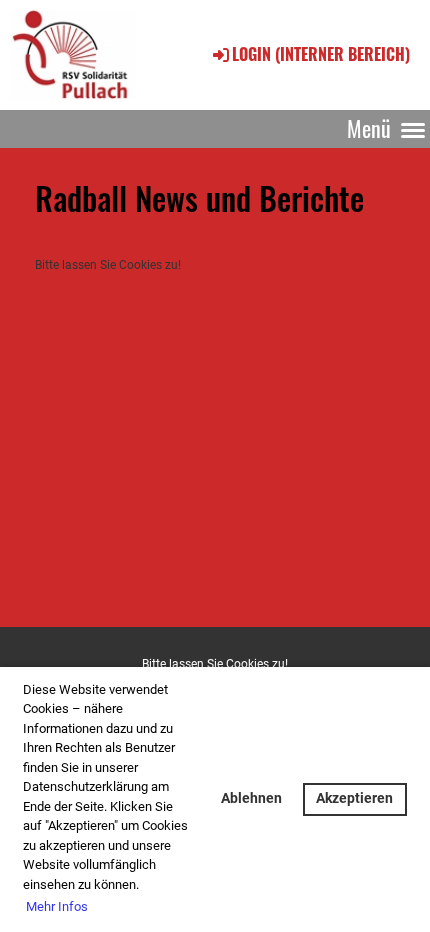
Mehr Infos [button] (57, 906)
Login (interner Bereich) (321, 54)
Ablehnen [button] (251, 798)
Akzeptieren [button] (354, 798)
